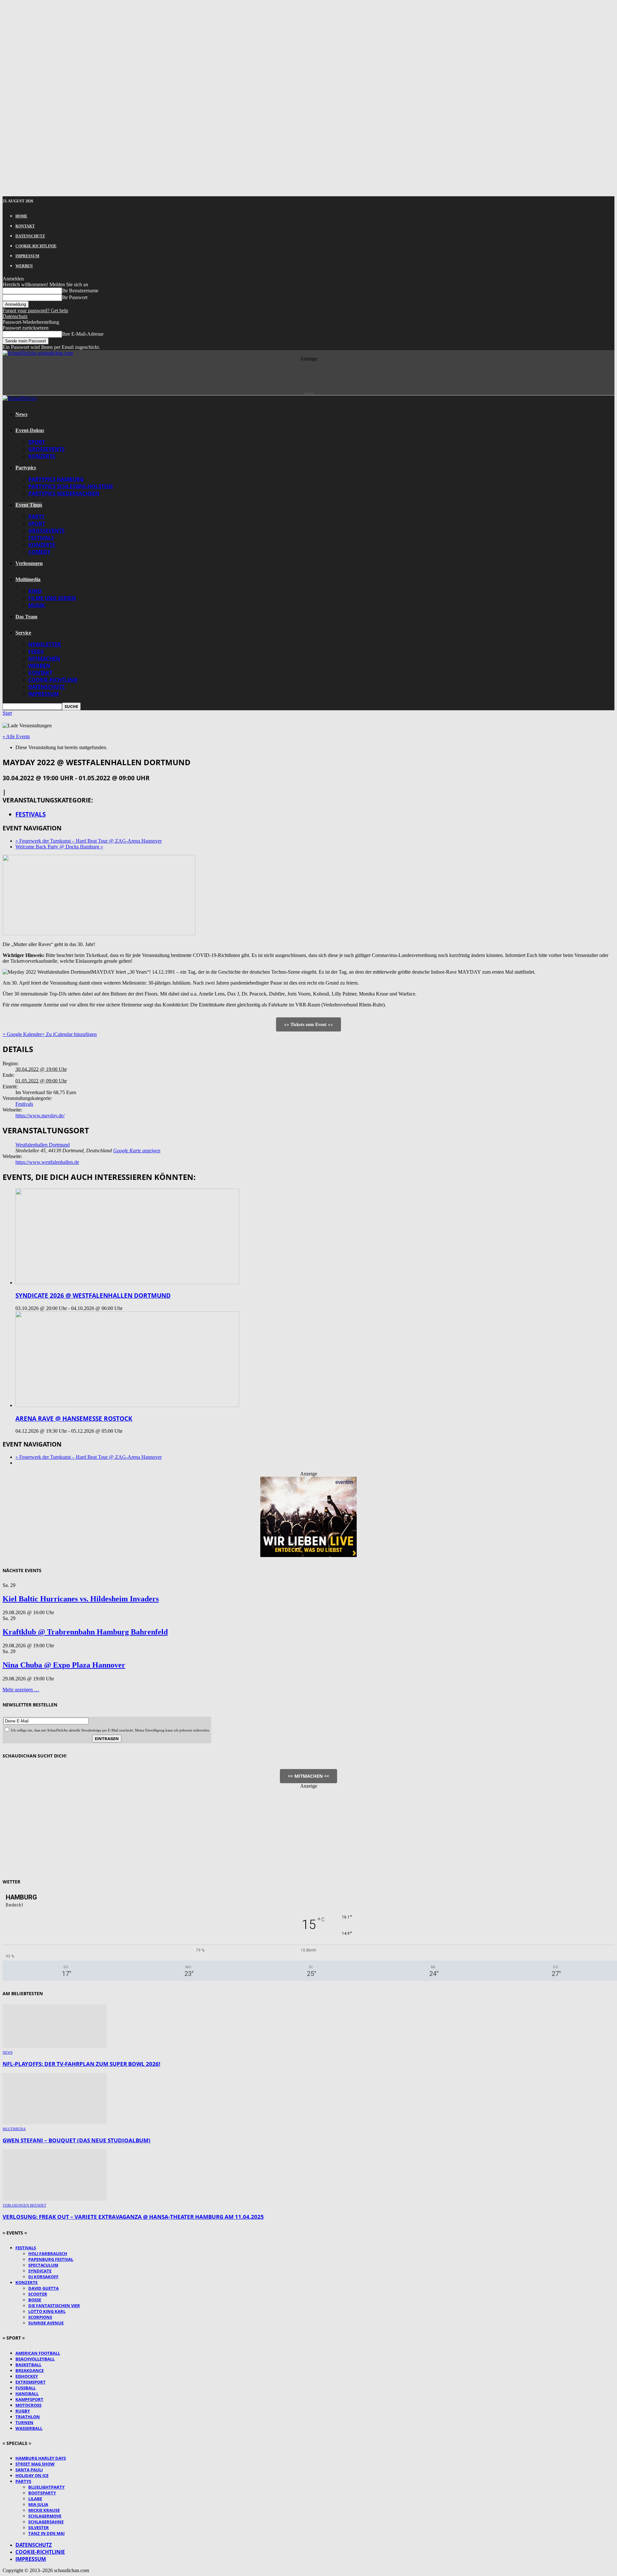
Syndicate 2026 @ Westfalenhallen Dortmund (93, 1295)
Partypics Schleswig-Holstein (71, 486)
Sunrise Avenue (46, 2323)
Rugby (23, 2411)
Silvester (39, 2527)
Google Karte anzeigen (137, 1151)
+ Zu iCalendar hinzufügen (69, 1034)
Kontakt (25, 226)
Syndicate (40, 2271)
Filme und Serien (52, 598)
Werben (24, 266)
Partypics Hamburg (56, 479)
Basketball (28, 2365)
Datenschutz (30, 236)
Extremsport (31, 2382)
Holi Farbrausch (48, 2253)
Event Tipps (29, 505)
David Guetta (44, 2288)
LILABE (35, 2499)
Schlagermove (45, 2516)
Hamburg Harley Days (41, 2458)
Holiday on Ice (32, 2475)
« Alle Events (16, 736)
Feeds (36, 651)
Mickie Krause (44, 2510)
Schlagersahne (46, 2522)
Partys (23, 2481)
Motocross (28, 2405)
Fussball (26, 2388)
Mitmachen (44, 659)
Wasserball (29, 2428)
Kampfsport (29, 2399)
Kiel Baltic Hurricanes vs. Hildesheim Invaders (81, 1599)
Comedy (39, 552)
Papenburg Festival (51, 2259)
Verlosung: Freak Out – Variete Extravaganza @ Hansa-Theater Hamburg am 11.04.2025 (133, 2217)
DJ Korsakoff (43, 2277)
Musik (37, 605)
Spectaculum (43, 2265)
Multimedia (28, 579)
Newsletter (45, 644)
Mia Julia (38, 2504)
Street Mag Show (35, 2464)
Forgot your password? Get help (35, 310)
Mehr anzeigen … (21, 1690)
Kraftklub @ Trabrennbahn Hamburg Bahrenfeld (85, 1632)
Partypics (26, 468)
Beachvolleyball (35, 2359)
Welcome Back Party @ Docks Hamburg (59, 847)
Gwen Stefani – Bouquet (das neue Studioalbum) (76, 2140)
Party (36, 517)
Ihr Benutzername (80, 291)
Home (21, 216)
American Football (38, 2353)
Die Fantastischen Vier (54, 2306)
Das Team (26, 617)
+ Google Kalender (22, 1034)
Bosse (35, 2300)
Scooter (38, 2294)
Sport (37, 442)
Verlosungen (29, 563)
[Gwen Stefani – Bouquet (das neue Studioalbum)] (55, 2123)
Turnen (24, 2422)
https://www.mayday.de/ (40, 1115)
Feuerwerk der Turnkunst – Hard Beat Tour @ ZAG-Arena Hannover (89, 841)
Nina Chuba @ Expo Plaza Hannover (64, 1665)
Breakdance (30, 2370)
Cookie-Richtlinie (36, 246)
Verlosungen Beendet (24, 2205)
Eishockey (27, 2376)
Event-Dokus (30, 430)
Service (23, 633)
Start (7, 713)
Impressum (27, 256)
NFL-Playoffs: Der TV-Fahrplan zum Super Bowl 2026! (81, 2064)
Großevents (46, 449)
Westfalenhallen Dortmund (43, 1145)
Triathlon (28, 2417)
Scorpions (40, 2317)
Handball (27, 2394)
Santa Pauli (29, 2470)
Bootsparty (42, 2493)
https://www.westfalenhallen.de (47, 1162)
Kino (35, 591)
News (21, 414)
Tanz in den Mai (46, 2533)
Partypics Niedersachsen (64, 493)
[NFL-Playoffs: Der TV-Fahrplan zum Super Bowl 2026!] (55, 2046)
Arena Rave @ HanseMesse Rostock (74, 1418)
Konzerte (42, 456)
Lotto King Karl (47, 2311)
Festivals (41, 538)
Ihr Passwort (75, 297)
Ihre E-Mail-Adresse (83, 334)
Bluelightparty (46, 2487)
